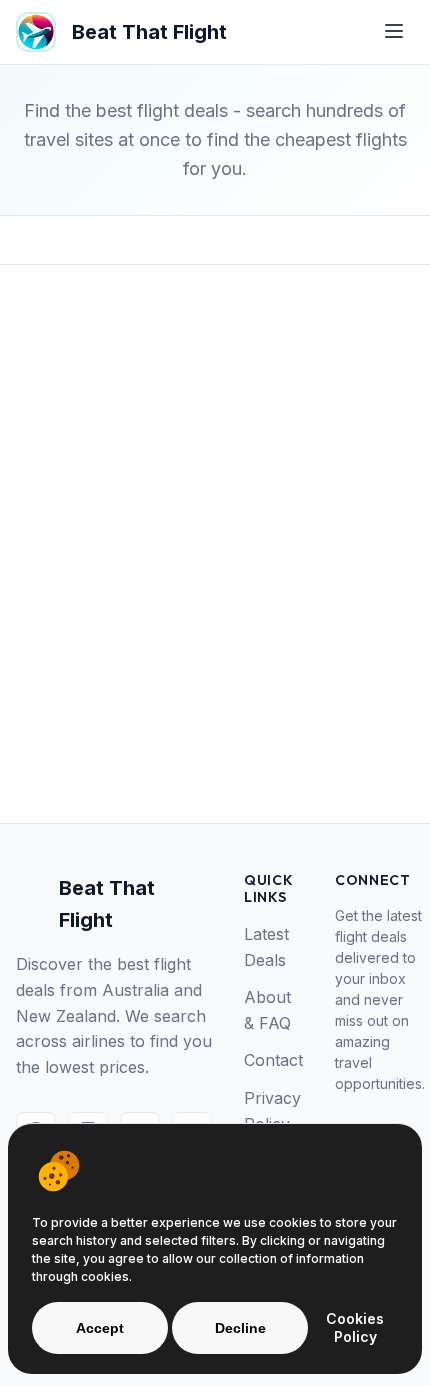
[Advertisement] (215, 576)
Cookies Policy (355, 1327)
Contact (273, 1060)
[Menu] (394, 32)
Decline (240, 1328)
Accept (100, 1328)
